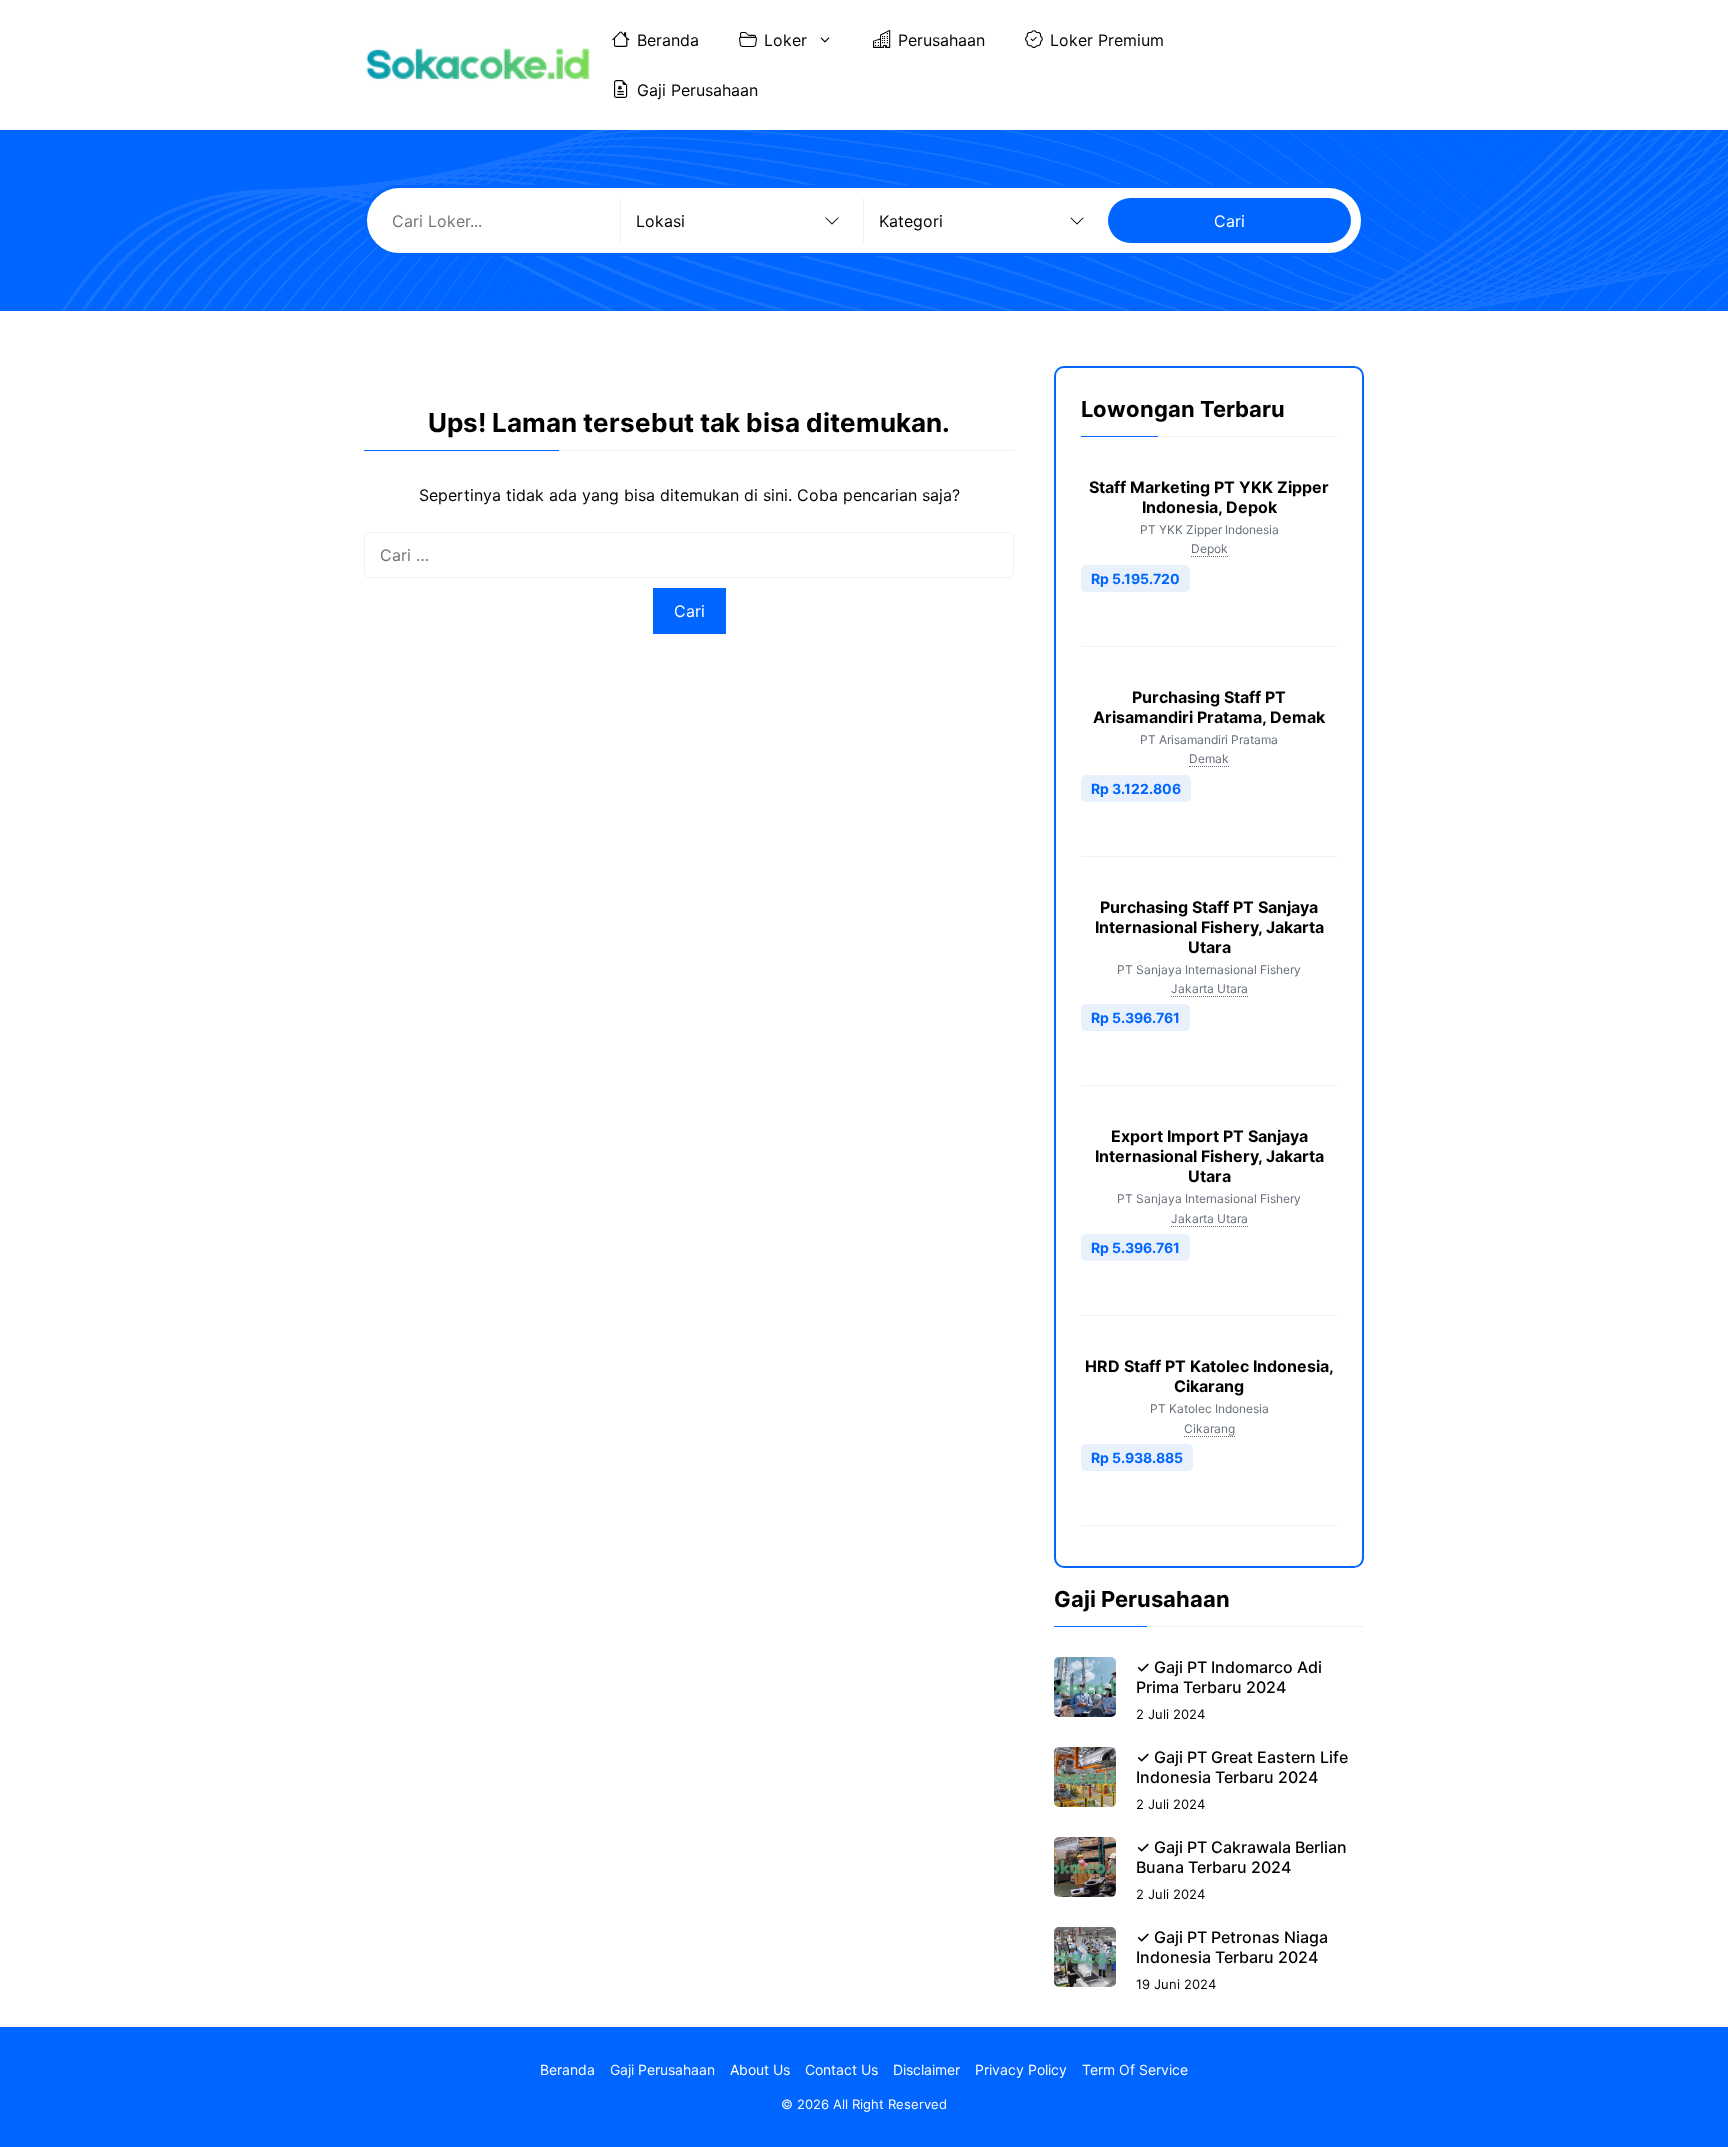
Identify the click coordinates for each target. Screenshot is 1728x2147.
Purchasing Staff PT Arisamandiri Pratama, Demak (1209, 707)
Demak (1209, 758)
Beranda (668, 40)
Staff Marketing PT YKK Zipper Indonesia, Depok (1209, 497)
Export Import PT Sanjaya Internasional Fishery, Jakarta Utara (1209, 1156)
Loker (785, 40)
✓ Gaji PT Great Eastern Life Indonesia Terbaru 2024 (1242, 1767)
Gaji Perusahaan (697, 90)
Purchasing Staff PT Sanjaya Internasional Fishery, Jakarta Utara (1209, 927)
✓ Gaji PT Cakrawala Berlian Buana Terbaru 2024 (1241, 1857)
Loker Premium (1107, 40)
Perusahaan (941, 40)
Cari (1229, 221)
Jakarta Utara (1209, 988)
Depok (1209, 548)
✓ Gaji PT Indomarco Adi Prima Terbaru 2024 (1229, 1677)
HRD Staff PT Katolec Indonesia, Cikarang (1209, 1376)
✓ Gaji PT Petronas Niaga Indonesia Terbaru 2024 (1232, 1947)
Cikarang (1209, 1428)
